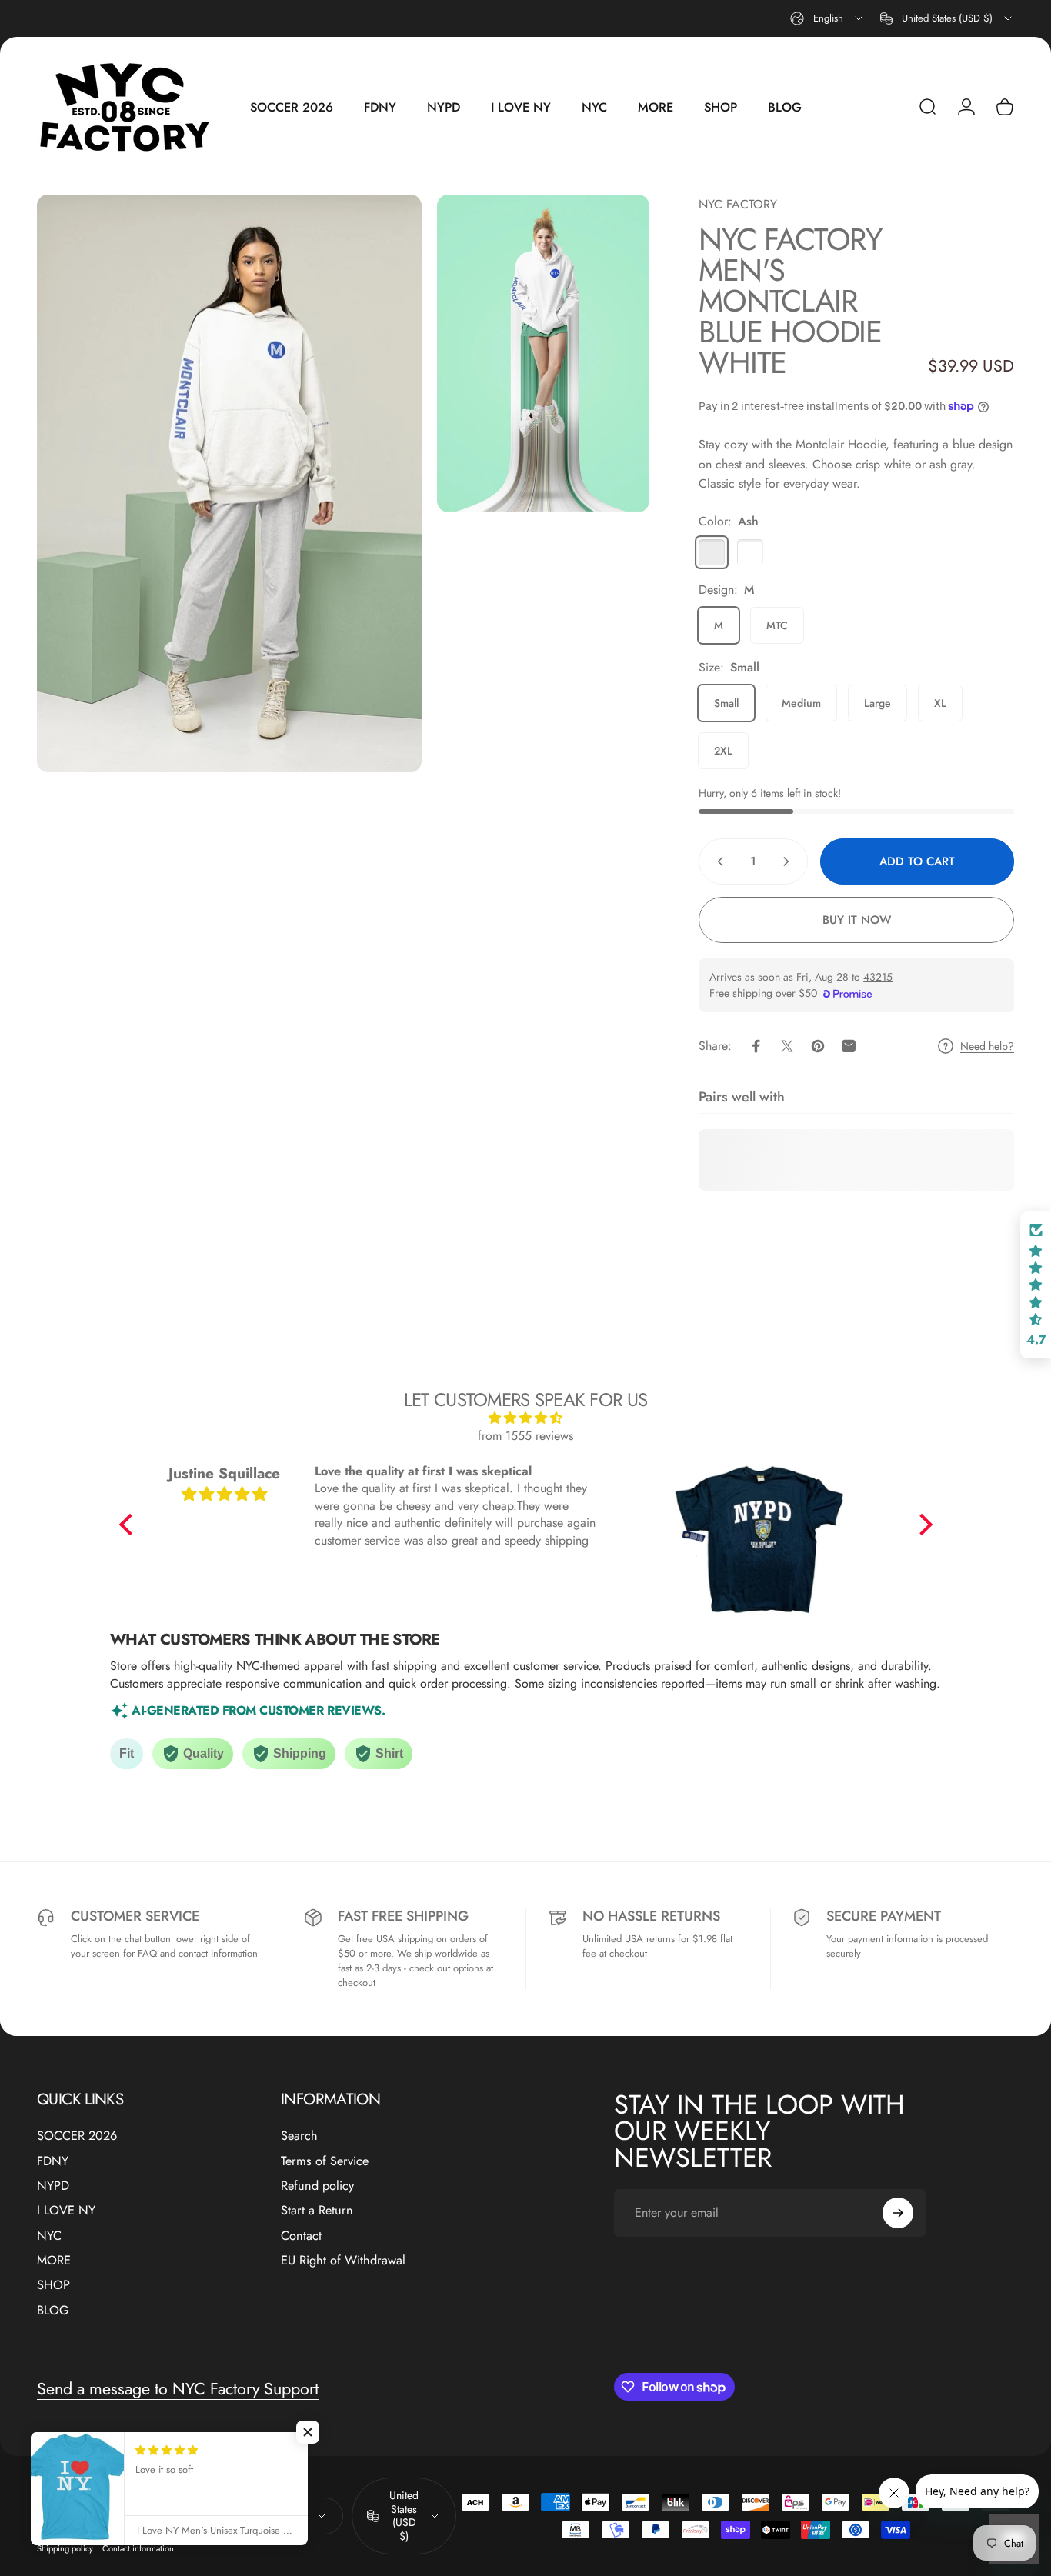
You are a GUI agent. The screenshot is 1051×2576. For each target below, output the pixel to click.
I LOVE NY (66, 2211)
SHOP (53, 2285)
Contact (301, 2236)
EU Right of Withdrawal (343, 2261)
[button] (129, 1525)
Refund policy (317, 2186)
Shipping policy (65, 2548)
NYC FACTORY (738, 204)
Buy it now (857, 920)
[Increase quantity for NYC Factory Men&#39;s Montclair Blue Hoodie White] (789, 861)
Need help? (987, 1047)
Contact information (138, 2548)
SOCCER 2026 (77, 2136)
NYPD (53, 2186)
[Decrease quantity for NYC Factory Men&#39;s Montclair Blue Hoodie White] (717, 861)
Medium (801, 703)
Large (878, 703)
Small (726, 703)
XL (940, 703)
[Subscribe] (898, 2213)
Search (299, 2136)
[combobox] (827, 18)
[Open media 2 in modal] (543, 353)
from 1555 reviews (525, 1436)
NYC (49, 2236)
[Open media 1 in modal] (229, 483)
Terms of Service (325, 2161)
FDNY (53, 2161)
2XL (723, 751)
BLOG (53, 2311)
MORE (54, 2261)
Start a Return (317, 2211)
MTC (777, 625)
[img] (526, 1418)
